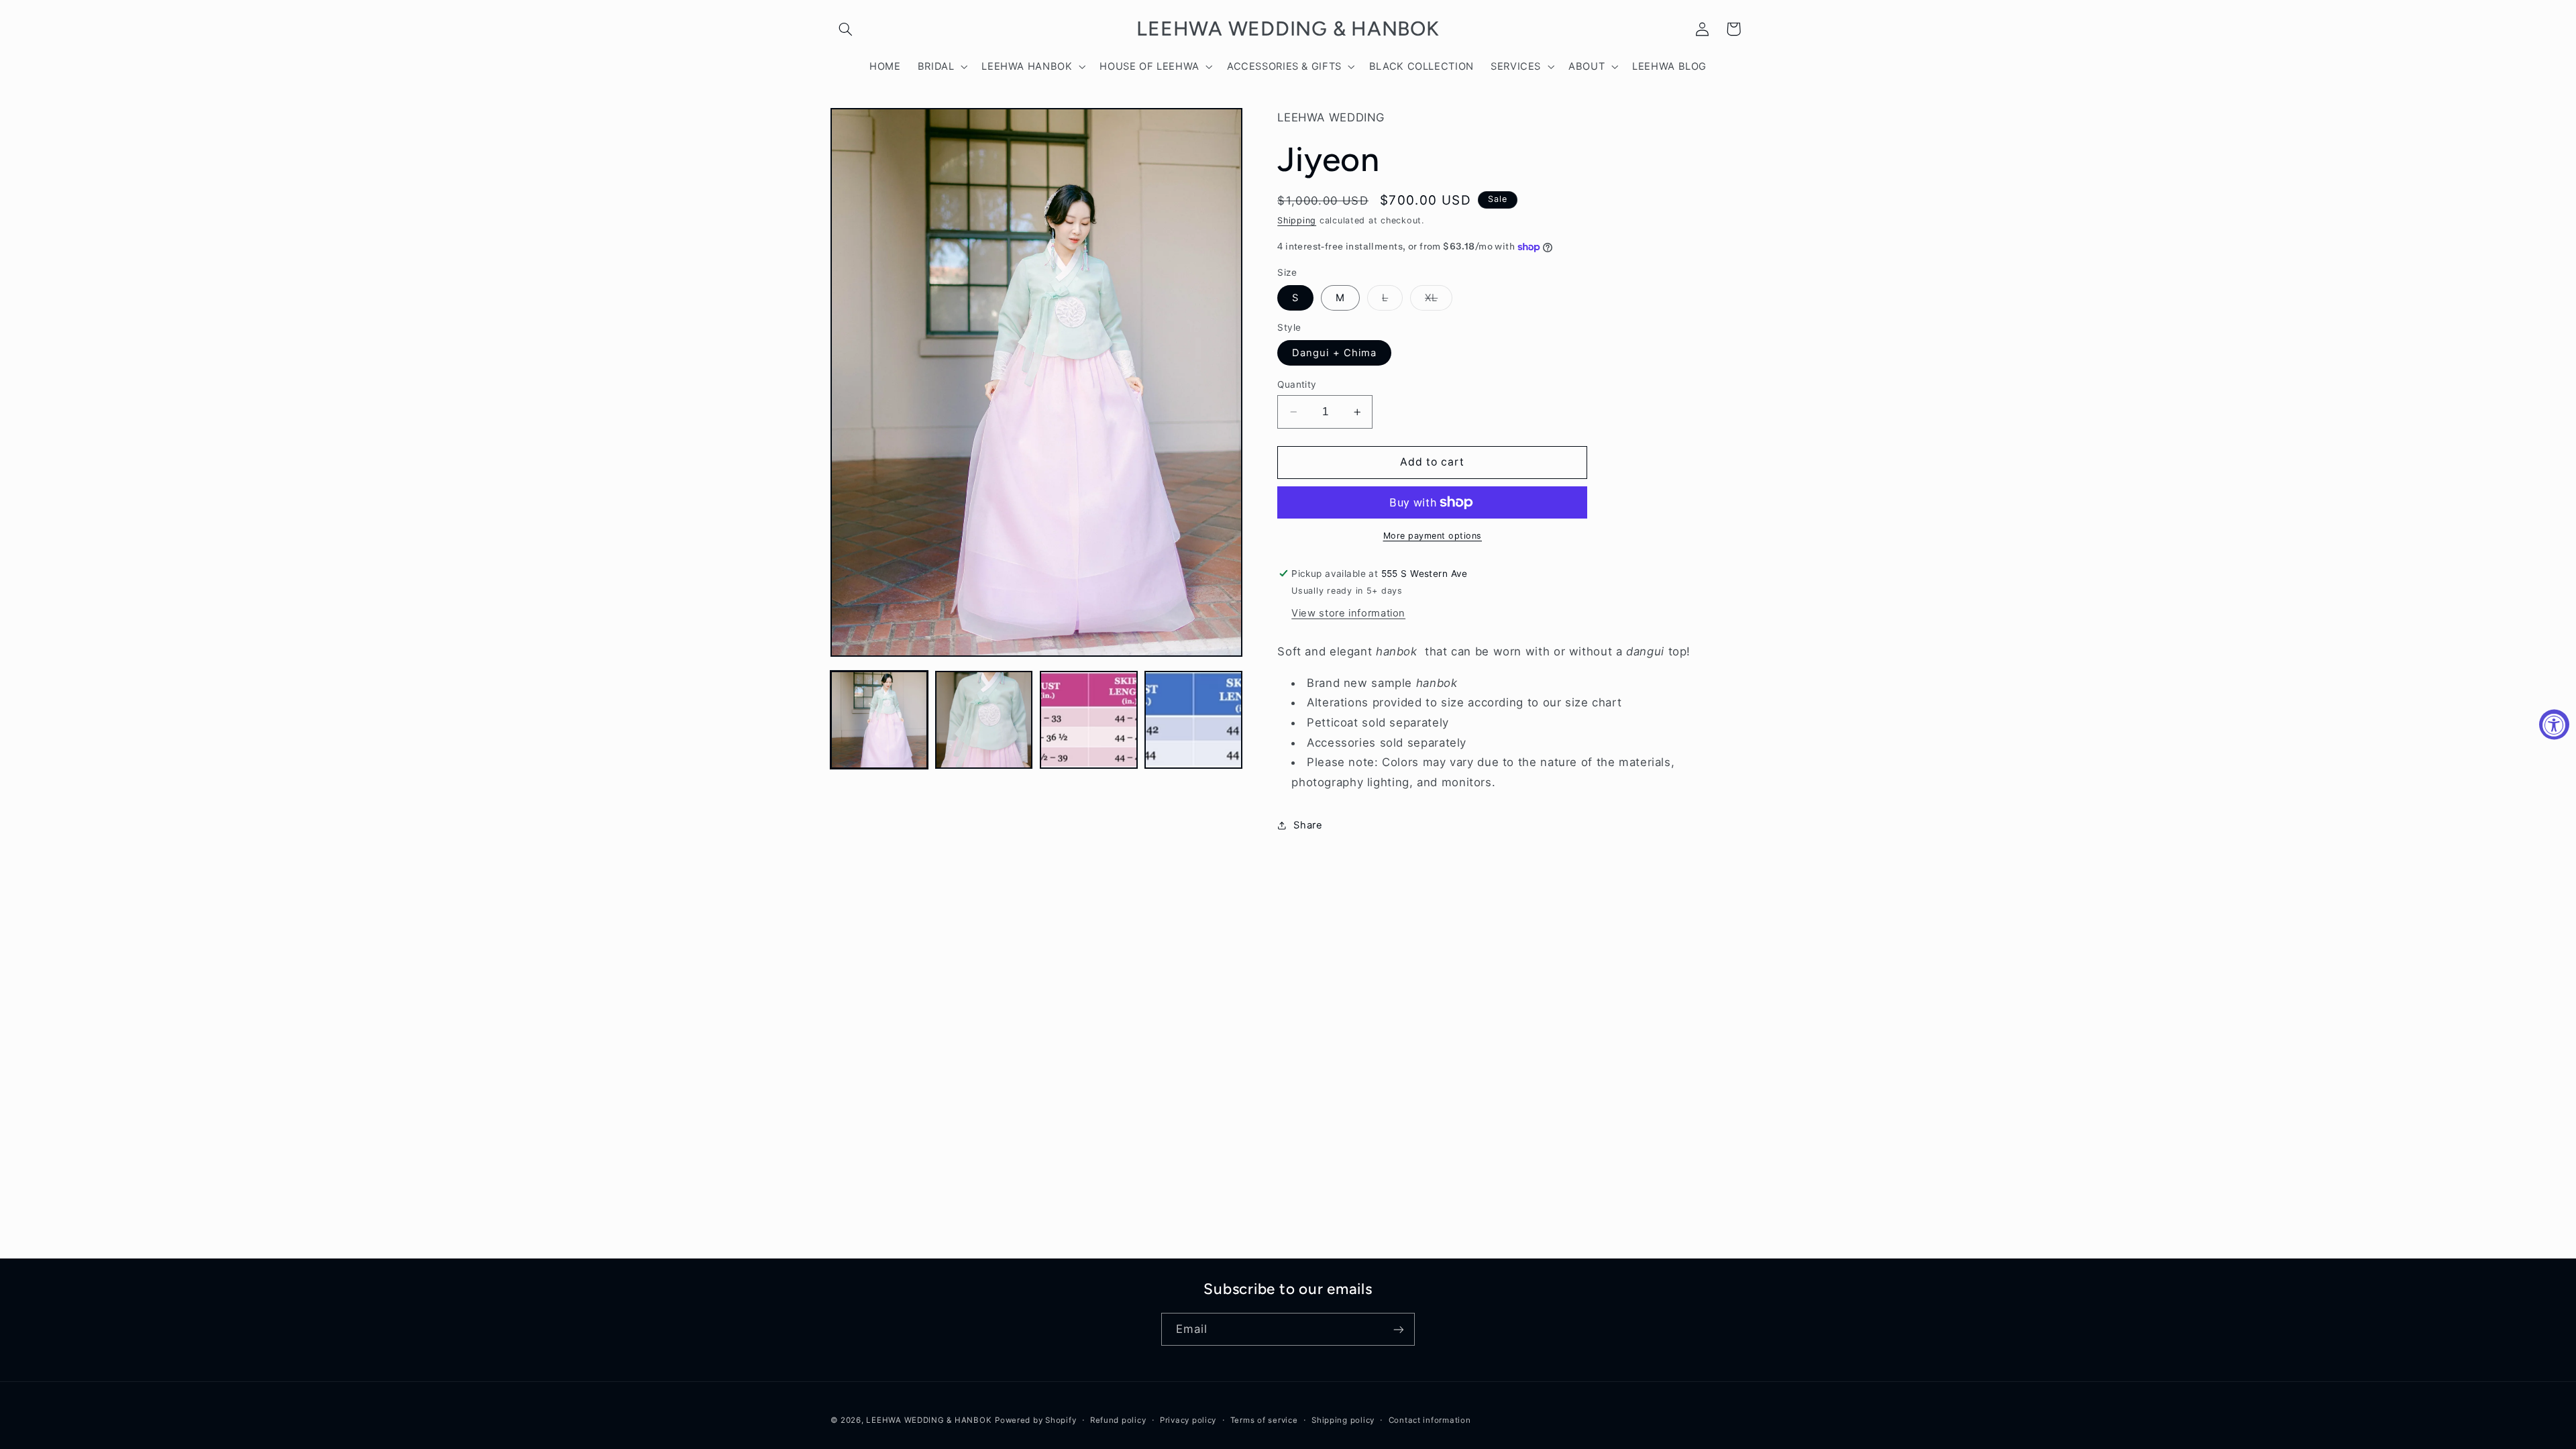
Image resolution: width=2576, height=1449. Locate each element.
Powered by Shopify (1035, 1420)
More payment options (1433, 536)
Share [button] (1308, 825)
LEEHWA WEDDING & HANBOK (929, 1420)
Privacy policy (1188, 1420)
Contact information (1430, 1420)
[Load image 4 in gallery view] (1193, 720)
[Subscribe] (1399, 1329)
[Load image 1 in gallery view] (879, 720)
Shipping (1297, 220)
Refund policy (1118, 1420)
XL (1439, 301)
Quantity (1297, 384)
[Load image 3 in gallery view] (1089, 720)
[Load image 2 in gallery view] (984, 720)
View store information (1348, 613)
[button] (846, 29)
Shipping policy (1343, 1420)
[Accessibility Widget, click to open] (2554, 725)
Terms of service (1264, 1420)
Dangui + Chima (1334, 353)
